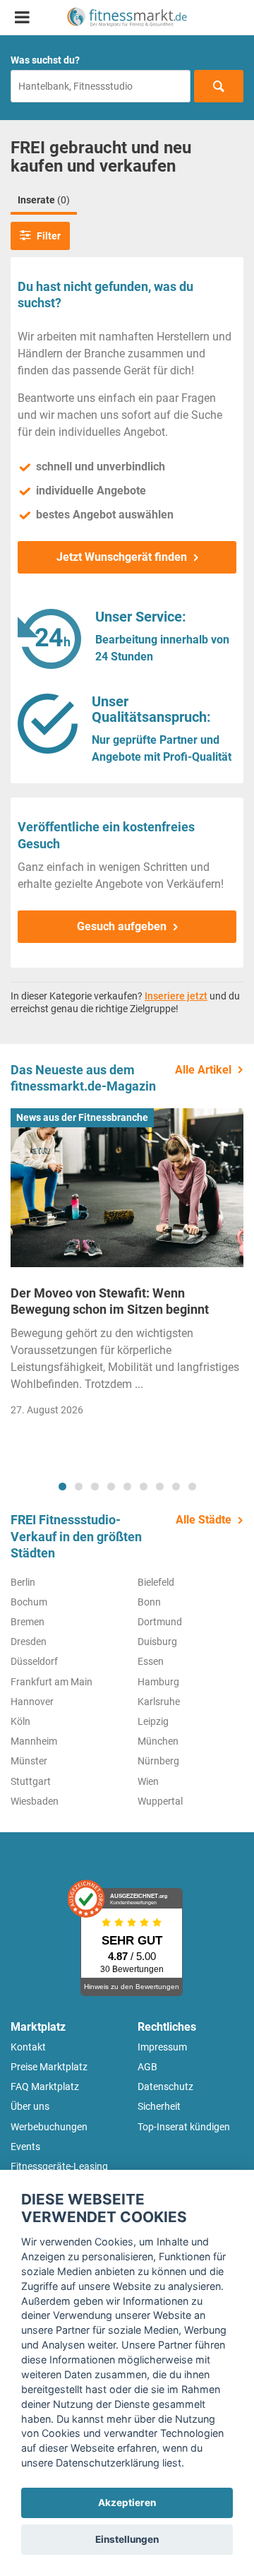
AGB (147, 2067)
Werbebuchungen (49, 2127)
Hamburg (158, 1682)
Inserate (44, 200)
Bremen (28, 1622)
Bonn (149, 1602)
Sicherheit (159, 2106)
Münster (29, 1761)
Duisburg (157, 1642)
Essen (151, 1661)
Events (25, 2147)
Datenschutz (165, 2087)
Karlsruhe (159, 1702)
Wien (148, 1781)
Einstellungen (127, 2539)
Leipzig (153, 1721)
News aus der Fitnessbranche (82, 1117)
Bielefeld (156, 1582)
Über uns (30, 2106)
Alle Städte (204, 1520)
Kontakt (28, 2047)
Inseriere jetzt (176, 996)
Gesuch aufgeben (122, 926)
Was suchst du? (45, 60)
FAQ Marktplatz (45, 2087)
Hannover (32, 1702)
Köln (20, 1721)
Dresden (29, 1642)
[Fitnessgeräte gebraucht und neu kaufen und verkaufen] (127, 17)
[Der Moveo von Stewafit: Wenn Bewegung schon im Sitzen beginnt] (127, 1187)
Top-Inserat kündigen (184, 2127)
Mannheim (34, 1741)
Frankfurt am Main (52, 1682)
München (158, 1741)
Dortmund (160, 1622)
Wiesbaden (35, 1801)
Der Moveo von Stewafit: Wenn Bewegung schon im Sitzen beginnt (110, 1301)
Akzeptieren (127, 2503)
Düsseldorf (34, 1661)
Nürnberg (158, 1761)
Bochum (29, 1602)
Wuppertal (160, 1801)
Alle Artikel (203, 1070)
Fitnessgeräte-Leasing (59, 2166)
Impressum (162, 2047)
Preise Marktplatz (49, 2067)
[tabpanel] (127, 1266)
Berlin (23, 1582)
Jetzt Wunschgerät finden (122, 557)
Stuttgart (31, 1781)
